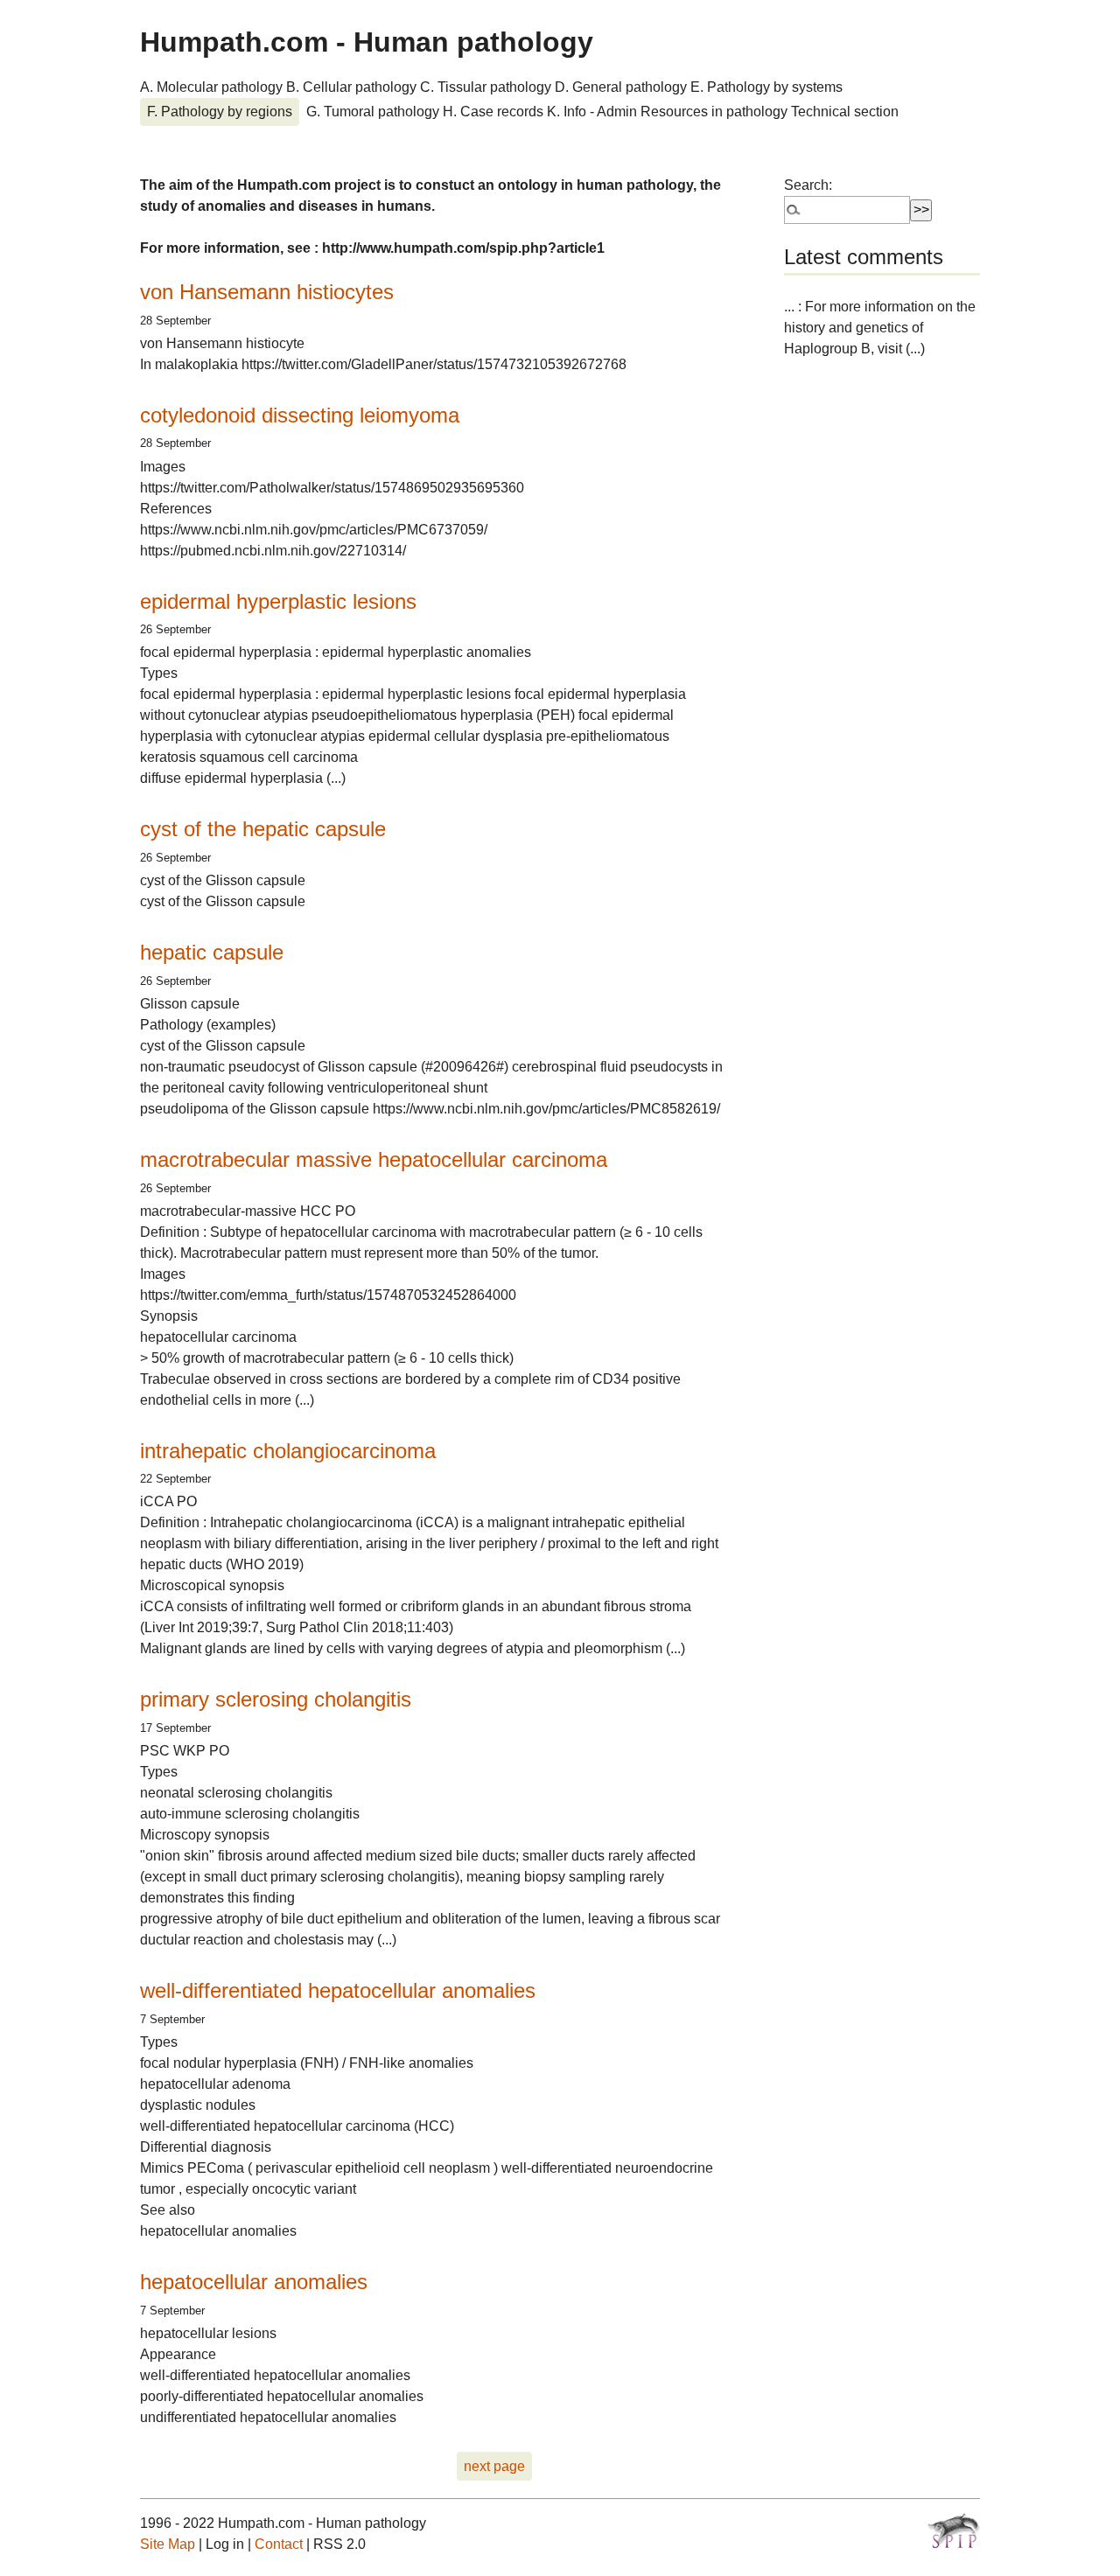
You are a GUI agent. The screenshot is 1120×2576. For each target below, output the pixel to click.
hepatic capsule (212, 952)
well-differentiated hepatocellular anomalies (338, 1990)
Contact (279, 2544)
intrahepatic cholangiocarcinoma (288, 1451)
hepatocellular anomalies (254, 2282)
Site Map (168, 2544)
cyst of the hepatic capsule (263, 829)
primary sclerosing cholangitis (276, 1699)
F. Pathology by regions (220, 112)
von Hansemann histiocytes (267, 292)
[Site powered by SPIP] (954, 2531)
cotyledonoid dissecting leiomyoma (300, 415)
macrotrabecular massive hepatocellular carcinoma (374, 1159)
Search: (808, 185)
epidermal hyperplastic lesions (278, 601)
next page (494, 2466)
